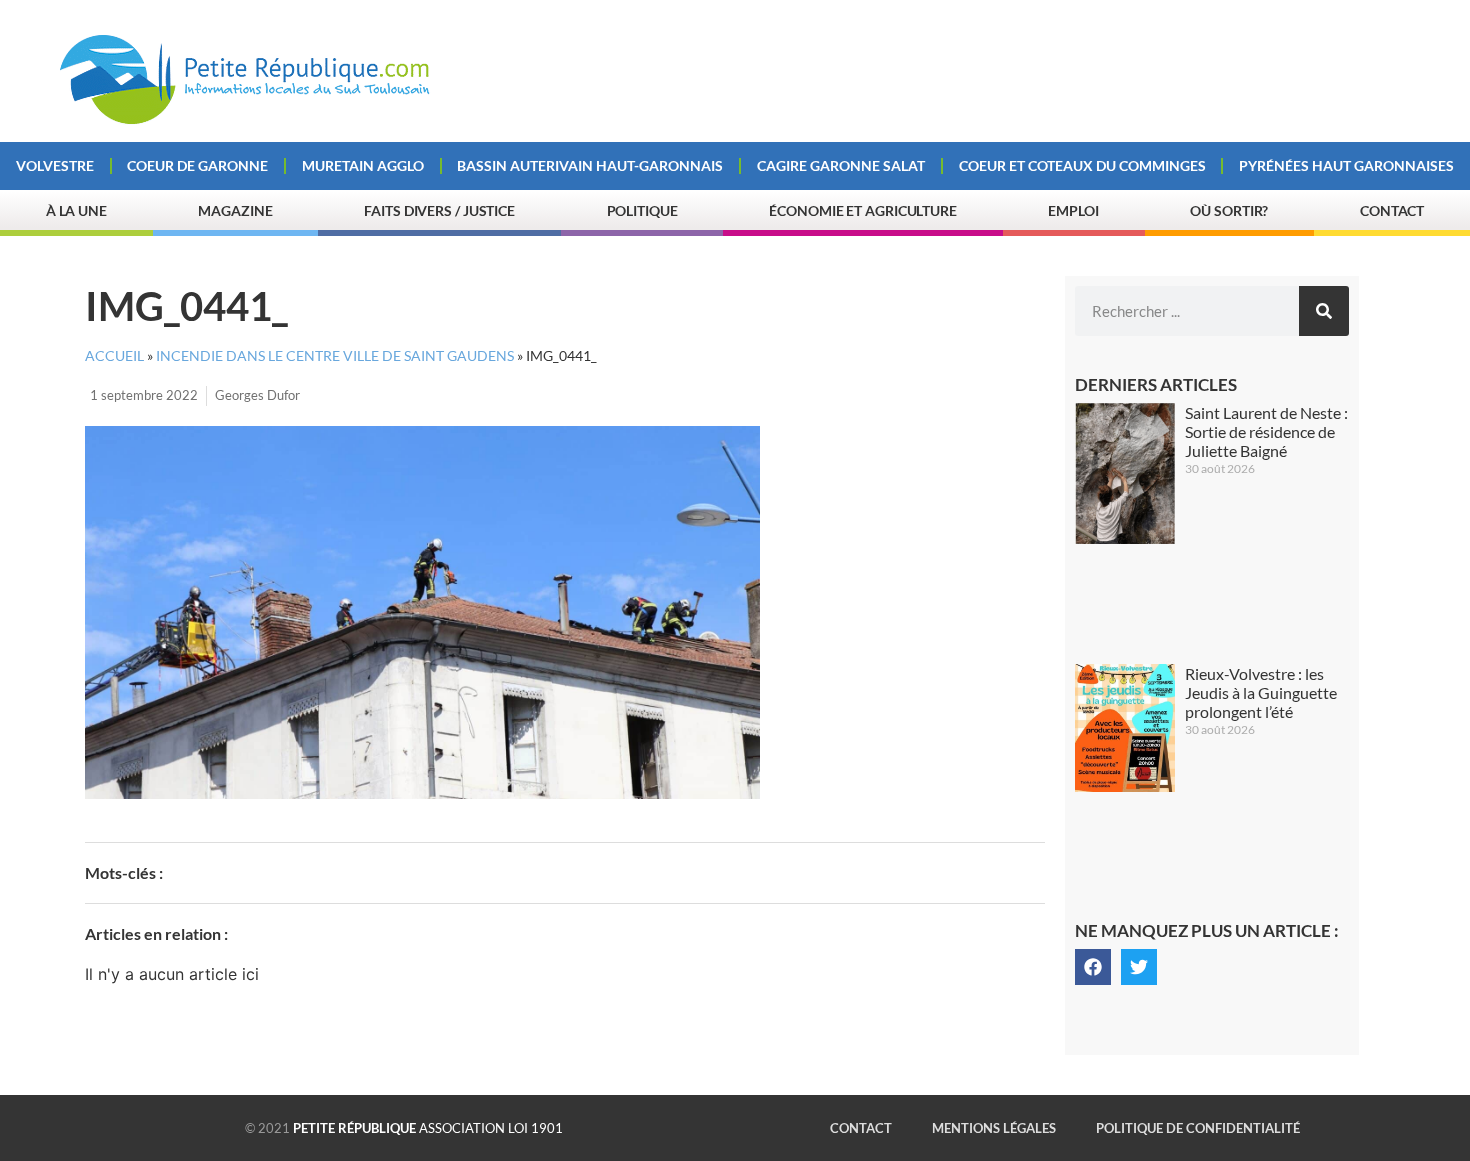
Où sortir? (1229, 210)
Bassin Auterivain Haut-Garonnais (590, 165)
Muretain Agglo (363, 165)
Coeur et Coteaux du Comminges (1082, 165)
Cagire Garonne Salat (841, 165)
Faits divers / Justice (439, 210)
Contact (1392, 210)
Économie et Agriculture (863, 210)
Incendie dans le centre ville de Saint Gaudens (335, 356)
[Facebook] (1093, 967)
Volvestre (55, 165)
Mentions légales (994, 1128)
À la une (76, 210)
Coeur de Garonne (197, 165)
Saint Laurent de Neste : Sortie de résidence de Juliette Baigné (1266, 431)
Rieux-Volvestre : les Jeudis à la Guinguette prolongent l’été (1261, 692)
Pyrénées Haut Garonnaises (1346, 165)
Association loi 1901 (428, 1128)
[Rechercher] (1324, 311)
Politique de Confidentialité (1198, 1128)
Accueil (114, 356)
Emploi (1073, 210)
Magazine (235, 210)
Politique (642, 210)
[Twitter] (1139, 967)
